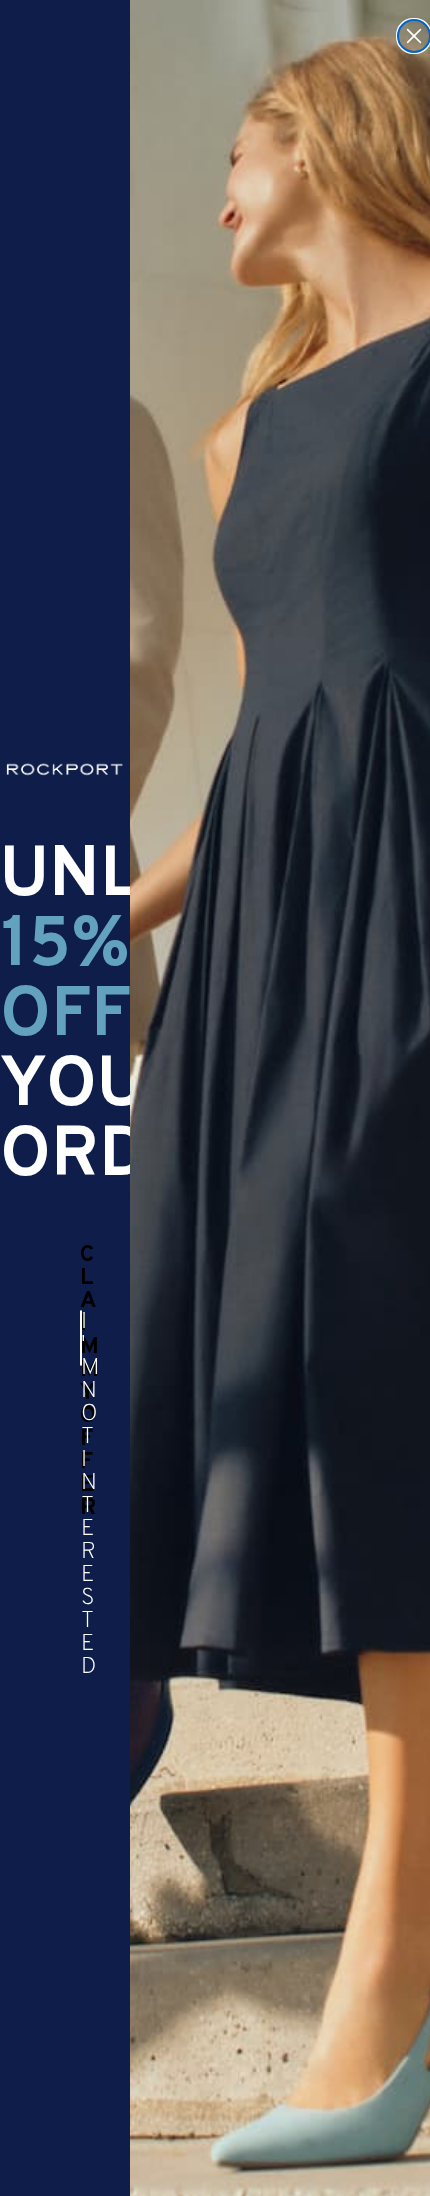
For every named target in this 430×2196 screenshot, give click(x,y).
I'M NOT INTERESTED (81, 1338)
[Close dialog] (414, 36)
